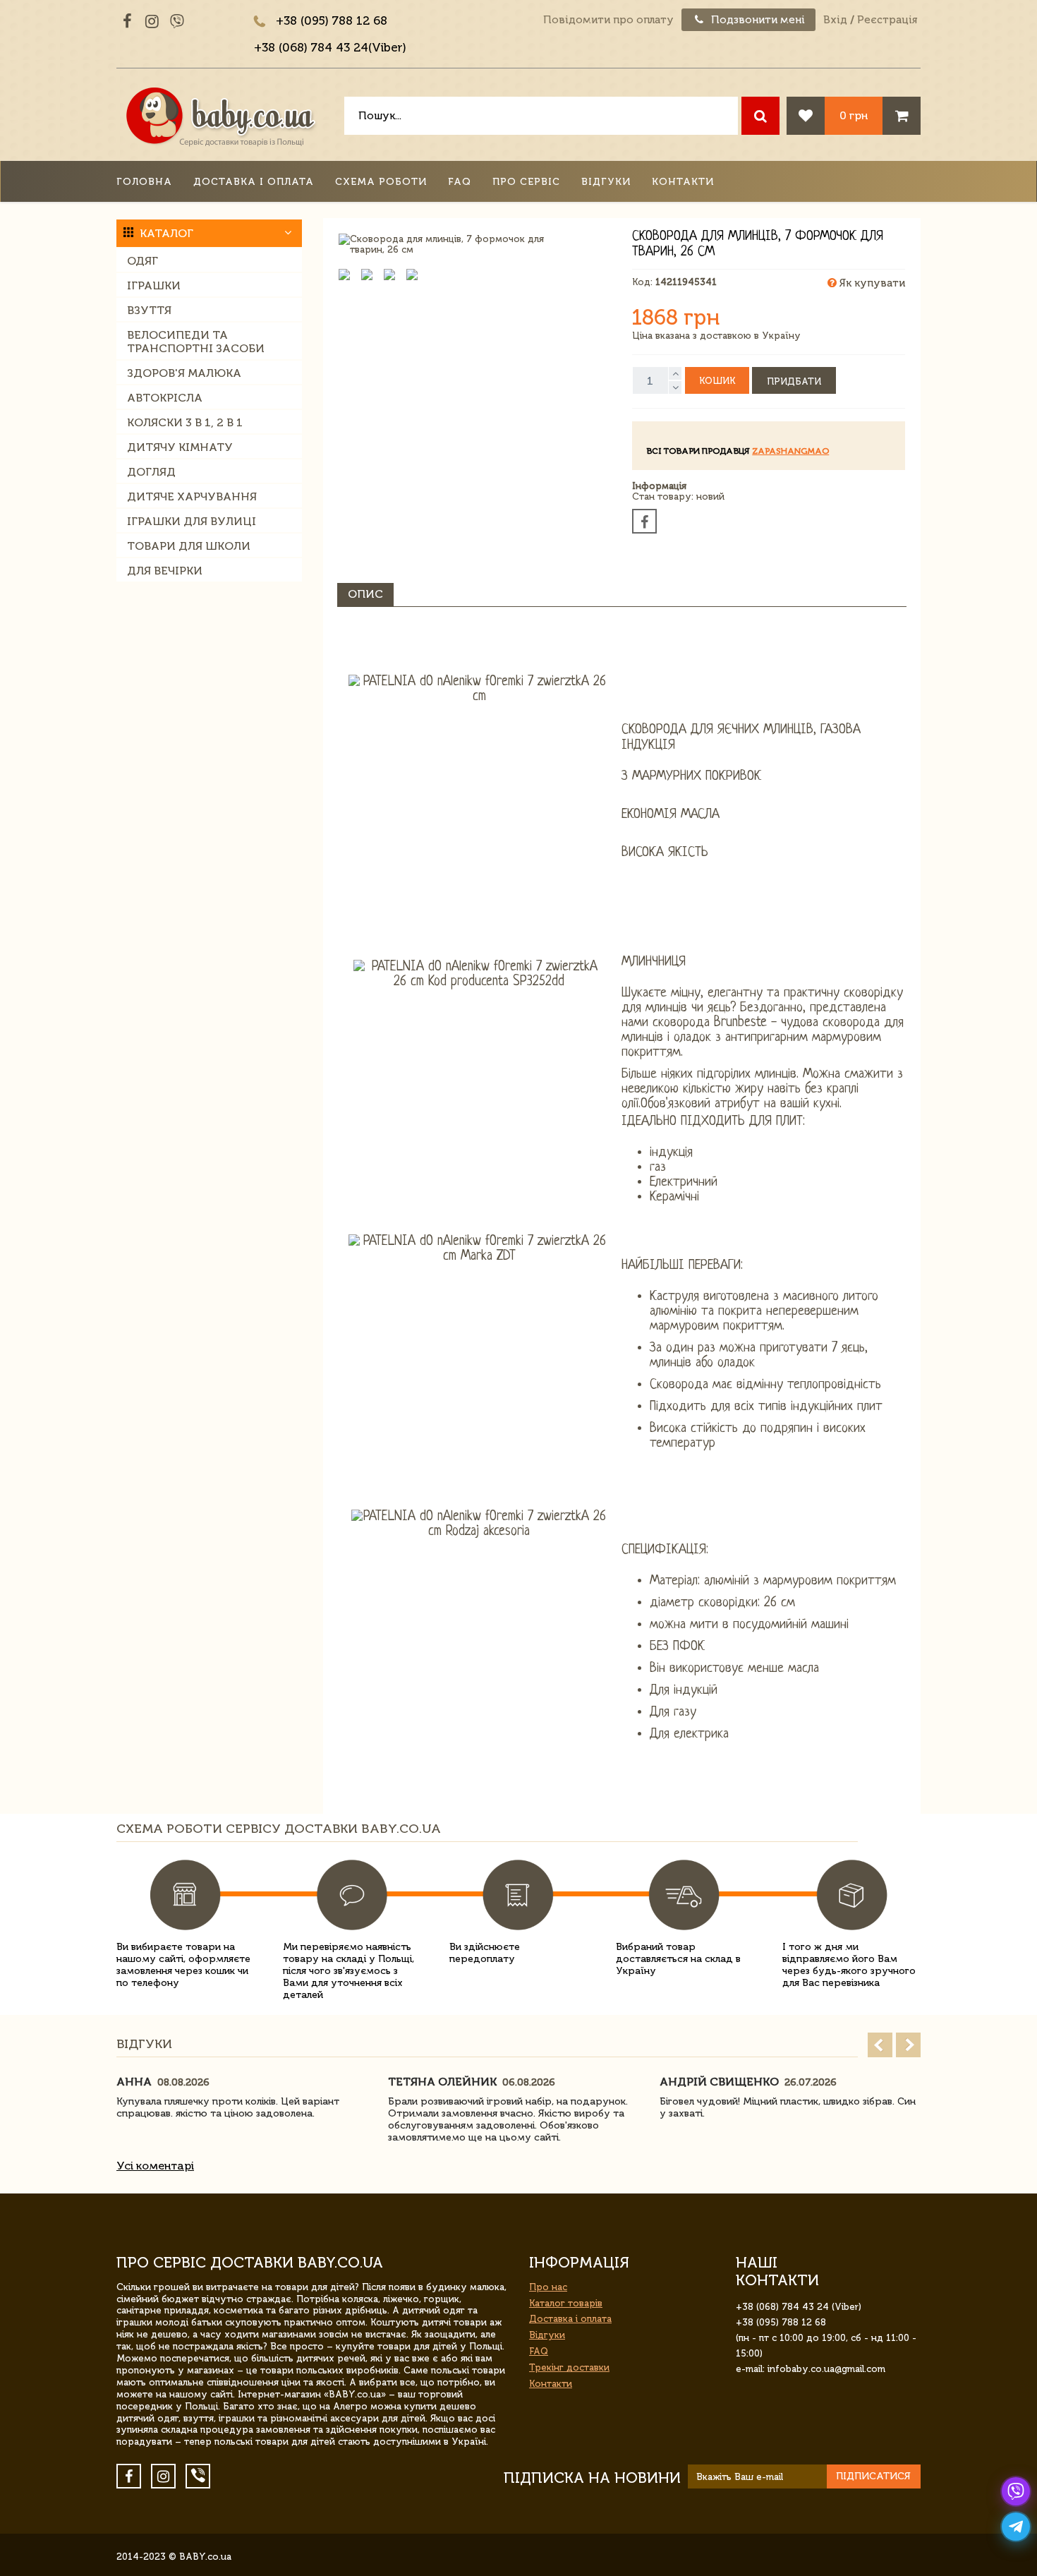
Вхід (835, 20)
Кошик (717, 381)
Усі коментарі (155, 2166)
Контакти (683, 182)
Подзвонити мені (757, 20)
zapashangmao (790, 451)
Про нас (548, 2287)
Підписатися (873, 2476)
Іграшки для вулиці (192, 521)
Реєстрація (887, 20)
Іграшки (154, 285)
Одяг (142, 261)
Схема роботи (381, 182)
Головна (144, 182)
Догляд (151, 472)
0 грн (854, 115)
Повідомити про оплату (608, 20)
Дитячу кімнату (180, 447)
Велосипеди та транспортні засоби (196, 342)
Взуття (149, 310)
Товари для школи (189, 546)
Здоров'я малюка (184, 373)
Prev (880, 2045)
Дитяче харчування (192, 496)
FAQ (460, 182)
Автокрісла (165, 398)
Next (908, 2045)
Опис (365, 594)
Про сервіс (526, 182)
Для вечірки (165, 571)
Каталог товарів (566, 2303)
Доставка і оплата (254, 182)
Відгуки (606, 182)
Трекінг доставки (569, 2367)
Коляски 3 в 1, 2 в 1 (185, 422)
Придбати (794, 381)
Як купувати (871, 283)
